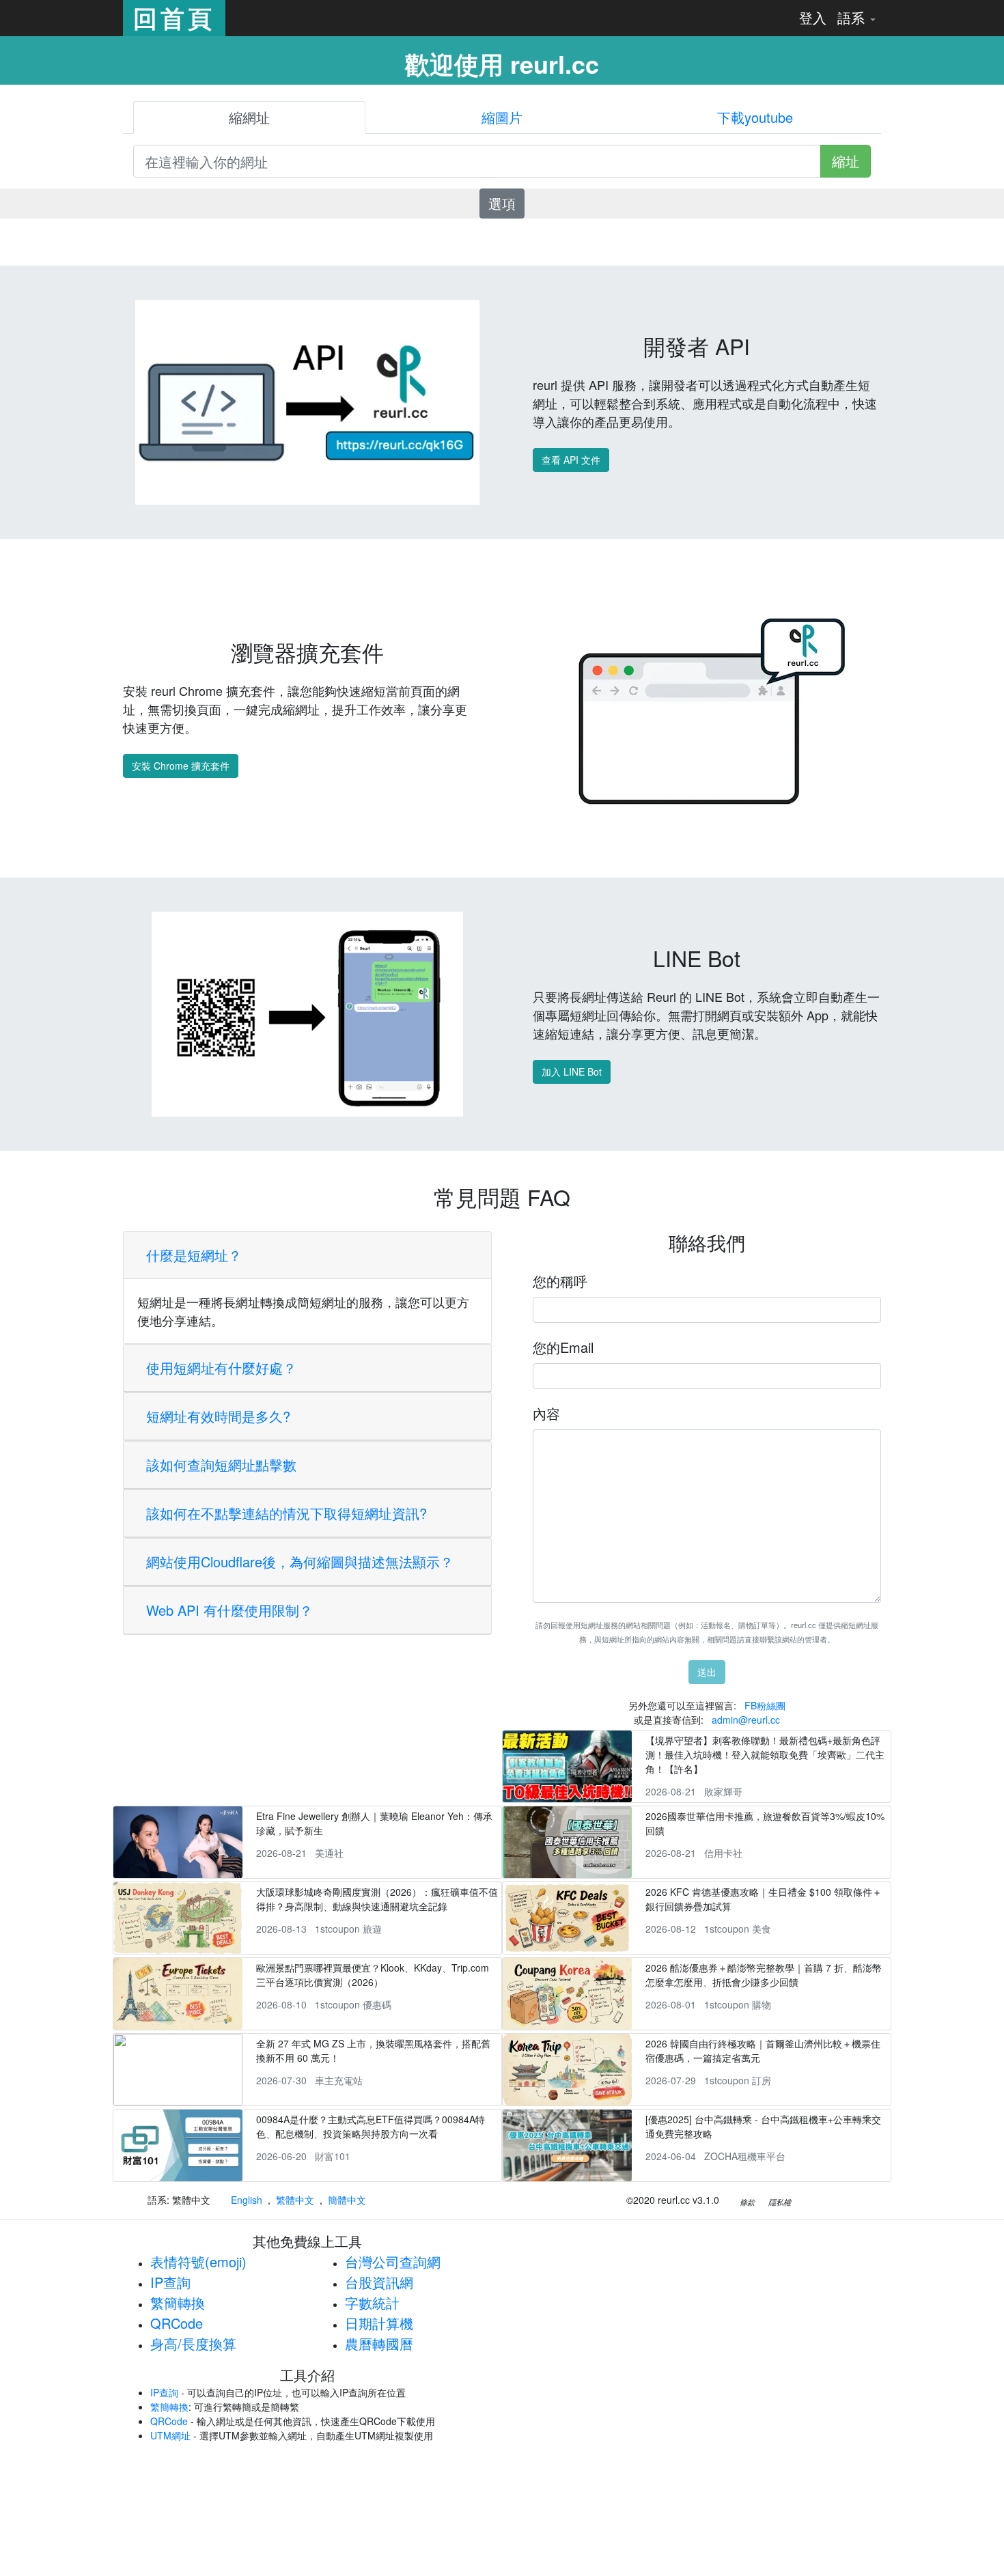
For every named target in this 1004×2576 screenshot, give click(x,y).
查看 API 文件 (571, 460)
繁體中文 (295, 2200)
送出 (707, 1672)
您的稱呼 (560, 1281)
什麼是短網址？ (194, 1255)
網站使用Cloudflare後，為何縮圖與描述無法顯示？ (300, 1562)
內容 (546, 1413)
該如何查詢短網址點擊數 (221, 1465)
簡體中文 (347, 2200)
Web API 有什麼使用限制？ (229, 1610)
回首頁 (174, 18)
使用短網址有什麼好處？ (221, 1368)
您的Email (563, 1347)
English (247, 2200)
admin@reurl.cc (746, 1720)
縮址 (846, 161)
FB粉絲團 (765, 1705)
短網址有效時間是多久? (218, 1416)
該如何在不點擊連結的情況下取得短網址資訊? (287, 1513)
